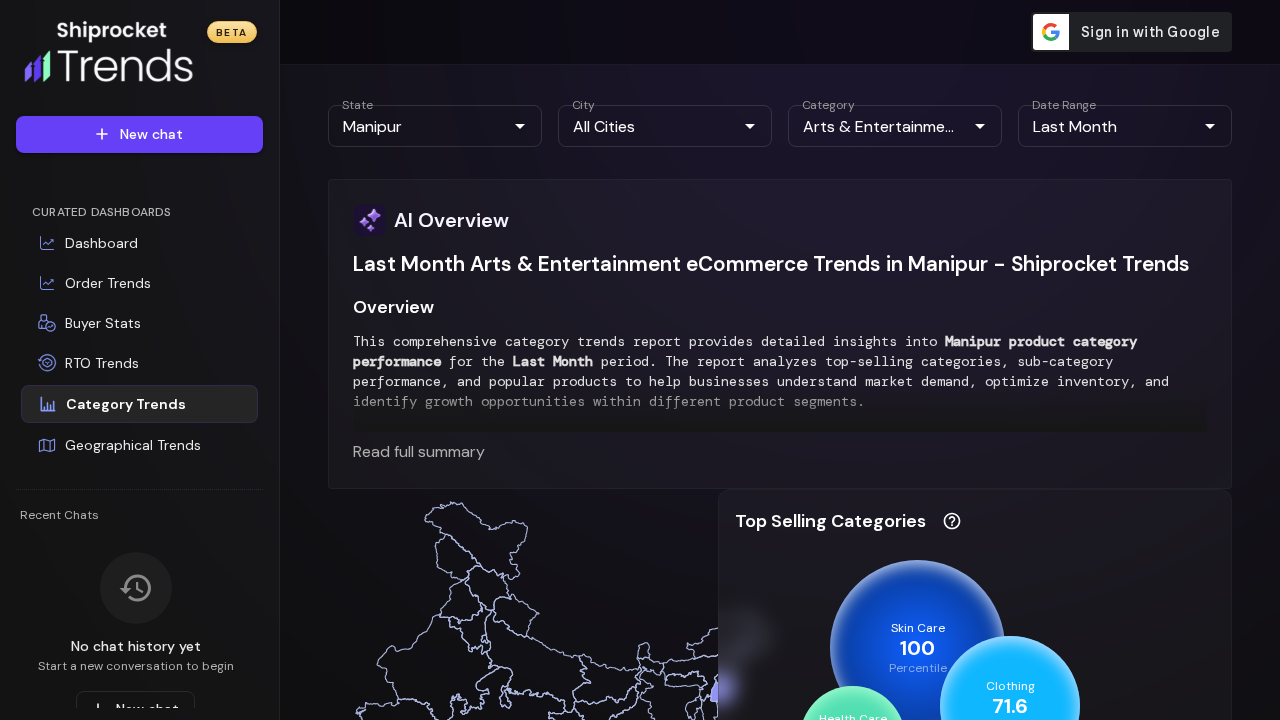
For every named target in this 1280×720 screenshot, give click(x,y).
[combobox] (418, 126)
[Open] (520, 126)
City (583, 105)
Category (828, 105)
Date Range (1064, 105)
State (357, 105)
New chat (151, 134)
